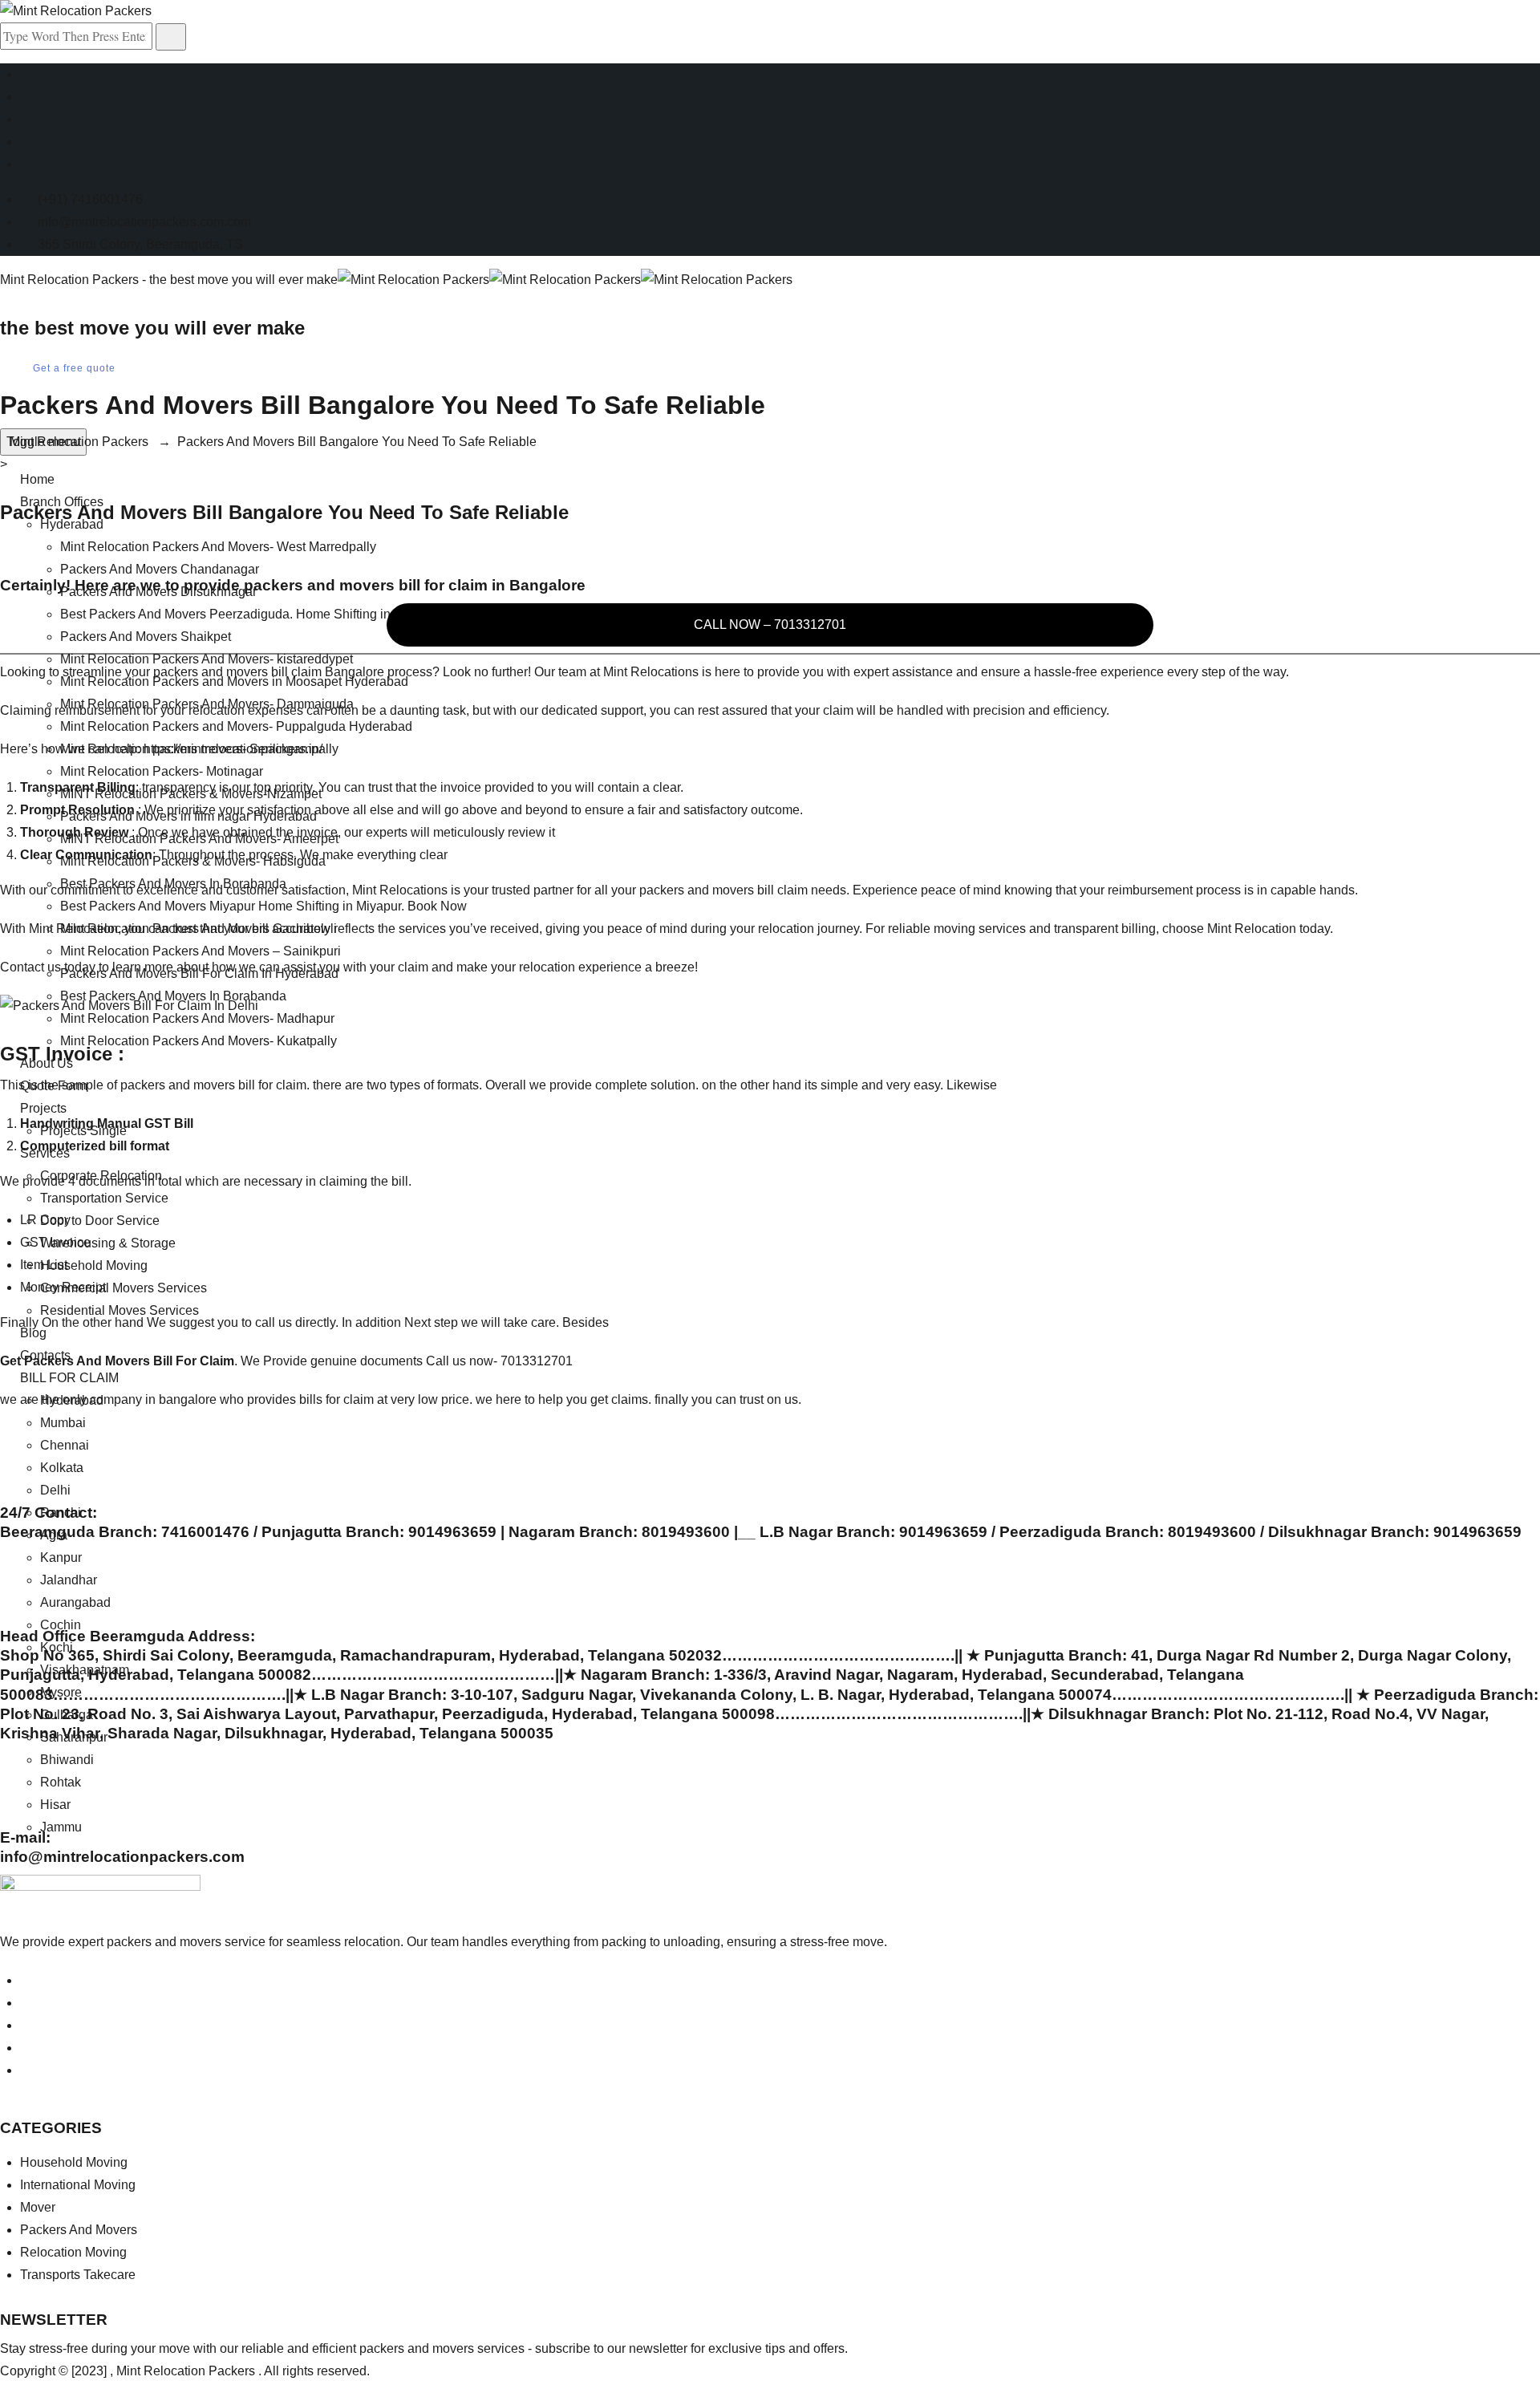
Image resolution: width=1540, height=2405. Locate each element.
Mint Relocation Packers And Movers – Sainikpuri (201, 951)
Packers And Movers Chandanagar (160, 569)
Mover (38, 2207)
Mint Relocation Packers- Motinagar (162, 771)
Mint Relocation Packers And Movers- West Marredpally (218, 547)
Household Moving (94, 1265)
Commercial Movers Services (124, 1288)
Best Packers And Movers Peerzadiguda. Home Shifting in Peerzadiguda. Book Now (300, 614)
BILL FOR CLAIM (69, 1378)
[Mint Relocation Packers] (565, 280)
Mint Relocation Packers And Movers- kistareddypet (207, 659)
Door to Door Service (100, 1221)
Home (37, 479)
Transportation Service (104, 1198)
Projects (43, 1108)
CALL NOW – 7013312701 (770, 625)
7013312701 (537, 1361)
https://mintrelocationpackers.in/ (233, 749)
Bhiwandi (67, 1760)
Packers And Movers (79, 2230)
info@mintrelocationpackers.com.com (144, 222)
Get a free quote (74, 368)
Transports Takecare (78, 2275)
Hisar (55, 1805)
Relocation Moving (73, 2252)
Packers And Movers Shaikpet (146, 637)
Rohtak (61, 1782)
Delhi (55, 1490)
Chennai (65, 1445)
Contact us (30, 967)
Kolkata (62, 1468)
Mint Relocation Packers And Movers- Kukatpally (199, 1041)
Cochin (61, 1625)
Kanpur (61, 1557)
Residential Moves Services (120, 1310)
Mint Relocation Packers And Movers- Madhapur (197, 1018)
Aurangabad (75, 1602)
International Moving (78, 2185)
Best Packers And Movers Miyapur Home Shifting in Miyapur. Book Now (263, 906)
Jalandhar (69, 1580)
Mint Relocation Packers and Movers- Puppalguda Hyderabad (236, 726)
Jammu (61, 1827)
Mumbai (63, 1423)
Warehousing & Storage (108, 1243)
